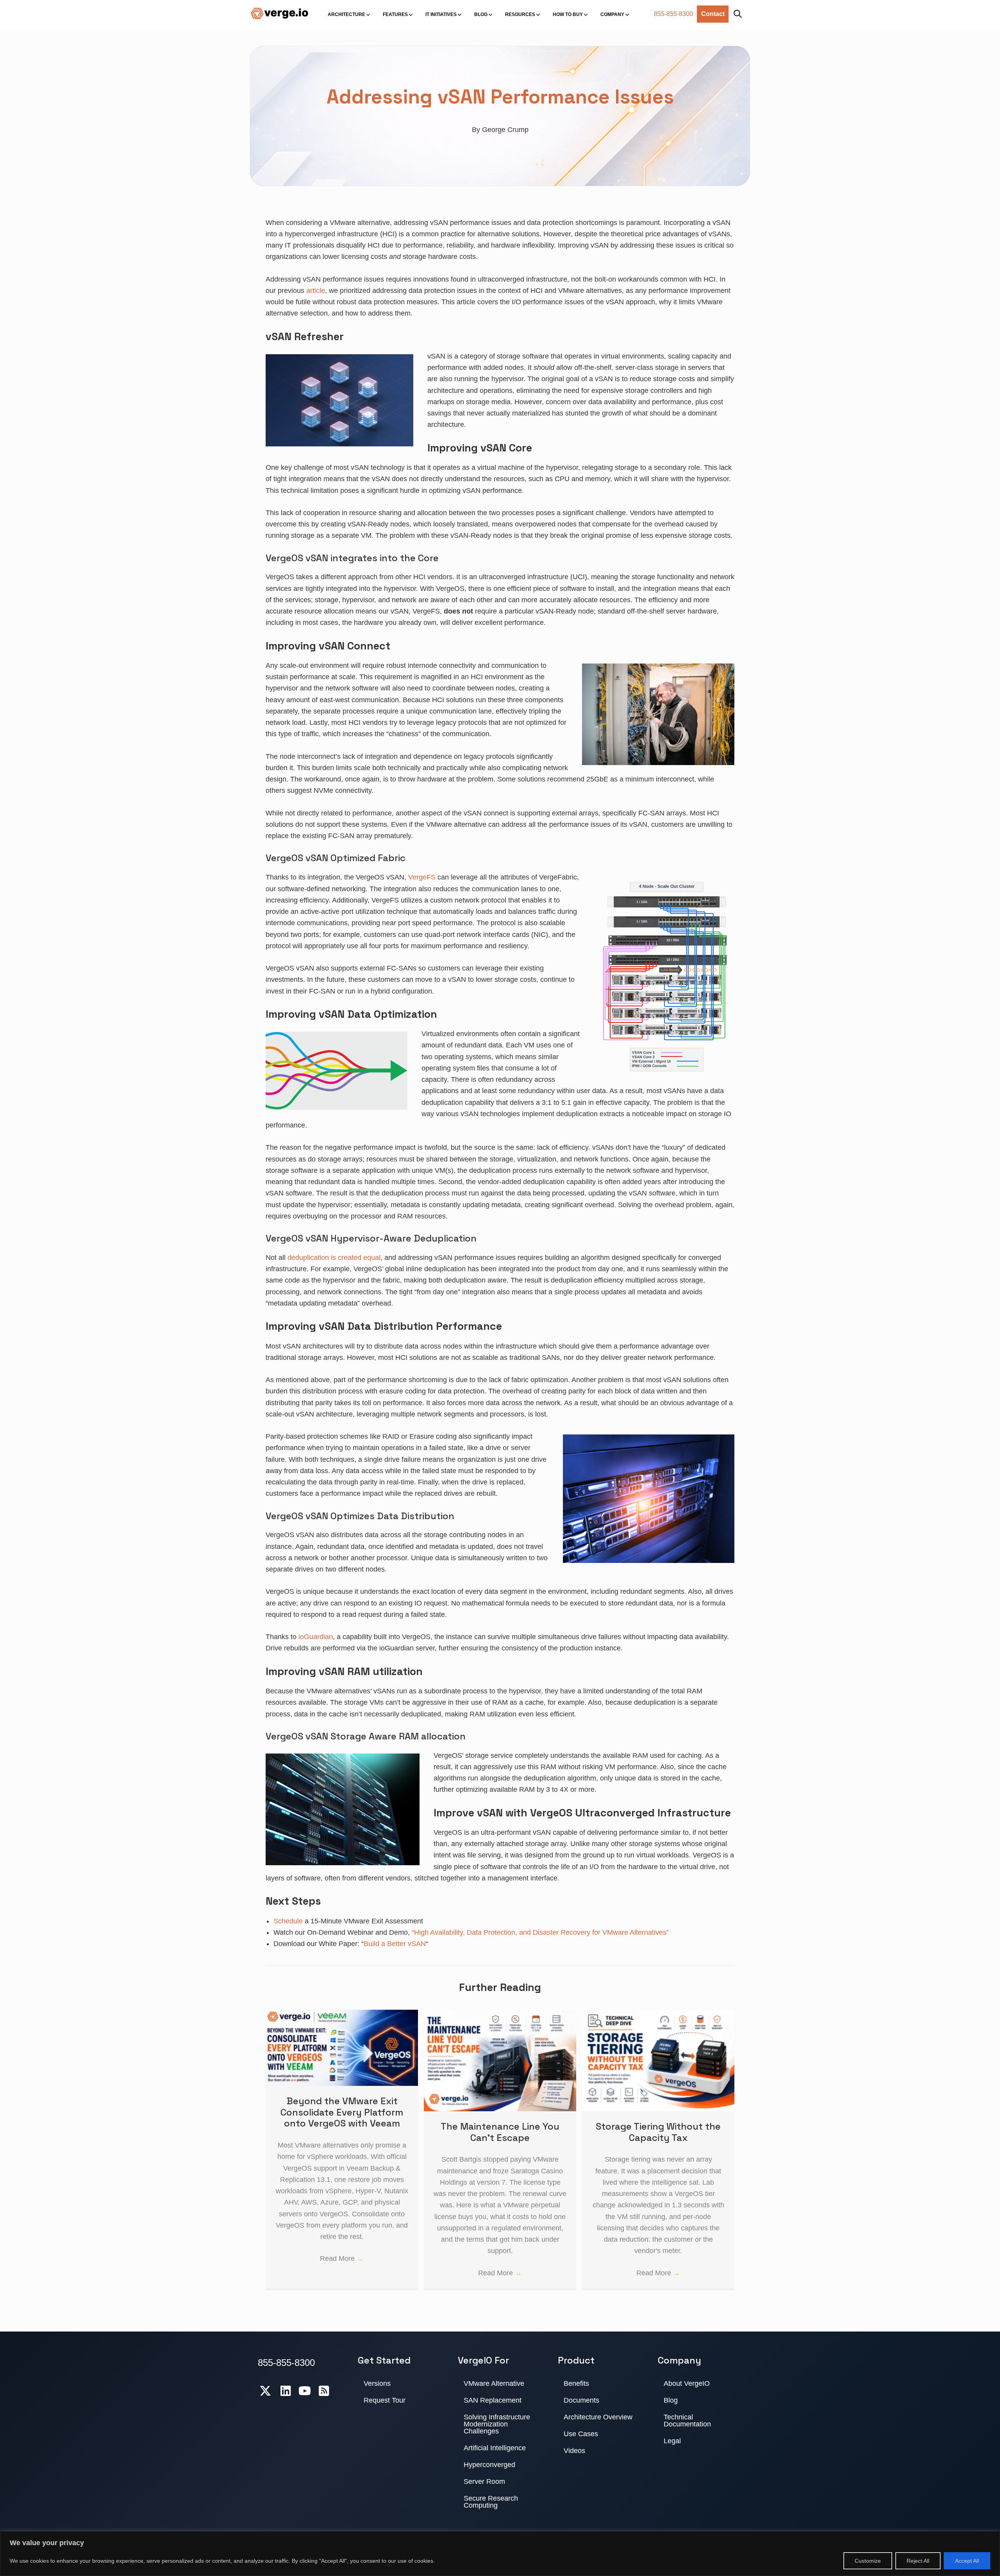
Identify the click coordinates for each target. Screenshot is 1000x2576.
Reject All (918, 2561)
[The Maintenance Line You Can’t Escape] (500, 2015)
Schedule (288, 1921)
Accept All (967, 2561)
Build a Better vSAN (395, 1944)
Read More (342, 2258)
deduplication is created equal (334, 1258)
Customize (868, 2561)
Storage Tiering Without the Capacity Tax (658, 2132)
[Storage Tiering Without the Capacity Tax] (658, 2015)
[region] (500, 2554)
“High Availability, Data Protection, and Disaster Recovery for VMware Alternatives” (540, 1932)
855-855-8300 (673, 14)
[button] (739, 14)
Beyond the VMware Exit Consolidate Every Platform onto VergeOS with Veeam (342, 2112)
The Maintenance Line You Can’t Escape (500, 2132)
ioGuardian (316, 1637)
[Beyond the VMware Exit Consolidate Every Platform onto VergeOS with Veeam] (342, 2015)
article (316, 291)
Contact (713, 14)
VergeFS (422, 877)
